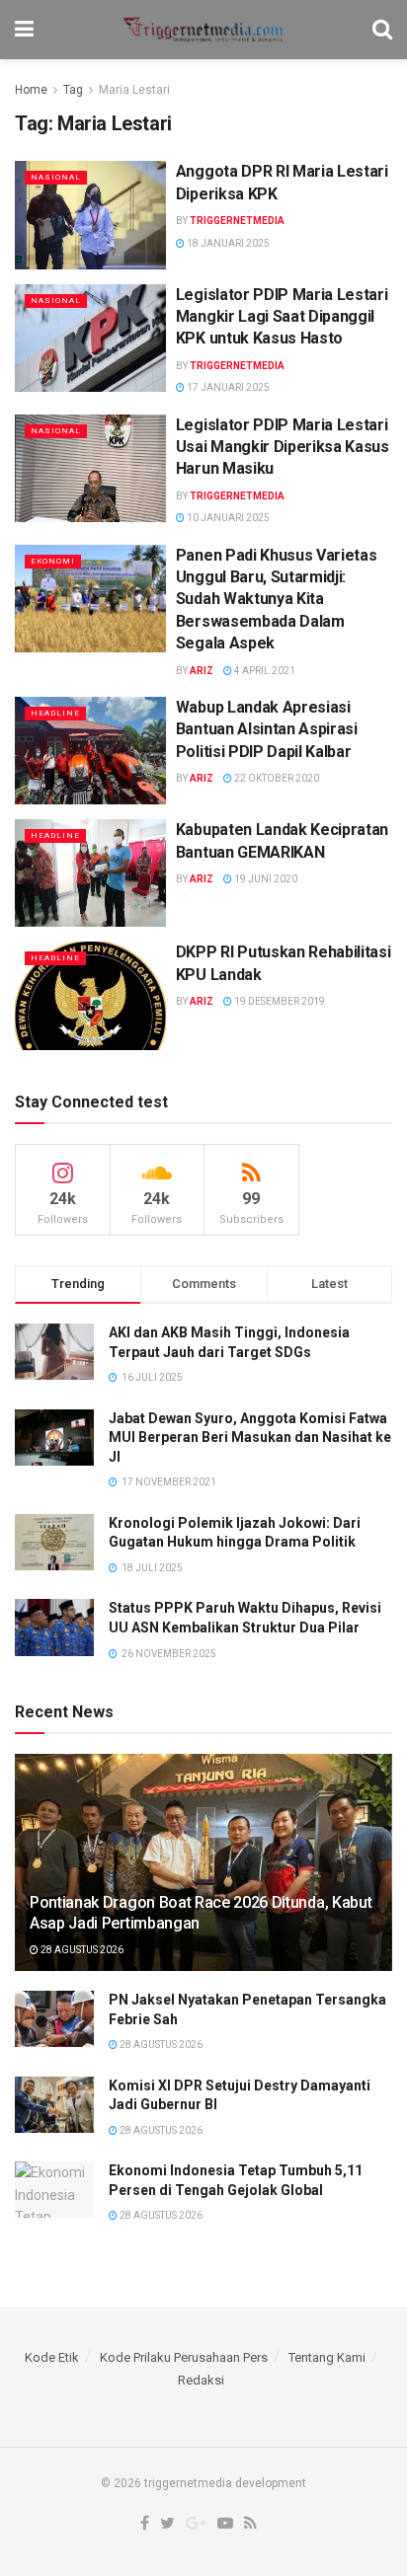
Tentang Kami (327, 2357)
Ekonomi (53, 561)
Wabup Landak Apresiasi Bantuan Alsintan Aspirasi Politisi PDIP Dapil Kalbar (267, 729)
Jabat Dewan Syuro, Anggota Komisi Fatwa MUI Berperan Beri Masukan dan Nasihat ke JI (250, 1438)
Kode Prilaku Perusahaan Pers (184, 2357)
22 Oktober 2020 (276, 778)
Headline (55, 713)
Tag (73, 90)
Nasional (56, 177)
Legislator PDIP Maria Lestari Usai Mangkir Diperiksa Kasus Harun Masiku (283, 447)
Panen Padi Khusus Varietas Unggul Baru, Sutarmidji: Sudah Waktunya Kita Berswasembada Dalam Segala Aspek (277, 600)
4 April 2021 (264, 671)
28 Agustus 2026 (81, 1950)
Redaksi (201, 2380)
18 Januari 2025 (227, 243)
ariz (202, 671)
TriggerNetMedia (237, 221)
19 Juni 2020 (265, 879)
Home (31, 90)
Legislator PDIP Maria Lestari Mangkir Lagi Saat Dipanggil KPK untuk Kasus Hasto (282, 317)
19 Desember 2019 (279, 1001)
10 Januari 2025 (227, 518)
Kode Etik (52, 2357)
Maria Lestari (134, 90)
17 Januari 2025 (227, 387)
